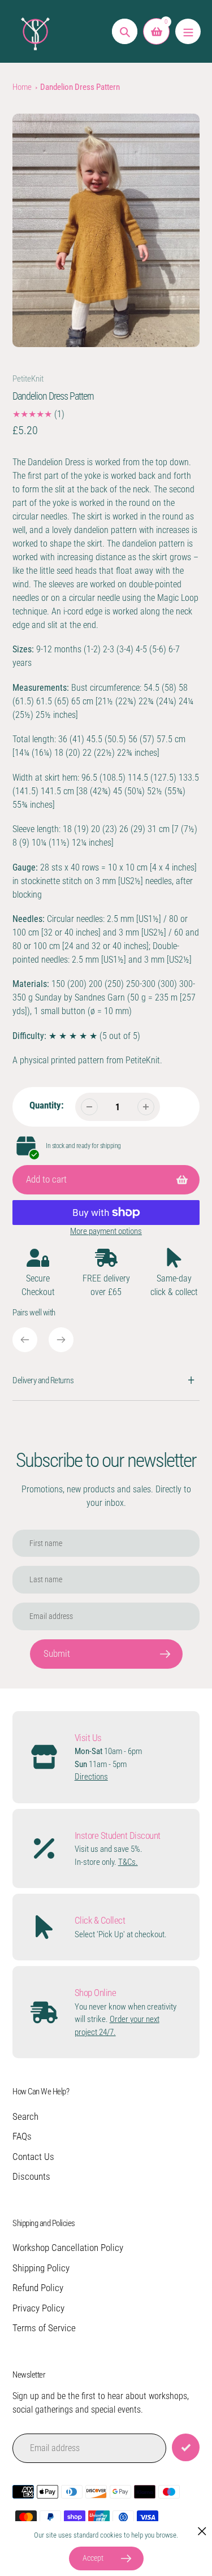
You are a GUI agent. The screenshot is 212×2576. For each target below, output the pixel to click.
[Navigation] (188, 31)
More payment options (106, 1231)
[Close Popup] (202, 2531)
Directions (91, 1777)
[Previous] (25, 1340)
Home (22, 87)
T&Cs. (128, 1862)
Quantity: (47, 1105)
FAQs (22, 2136)
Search (25, 2116)
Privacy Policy (38, 2308)
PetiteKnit (28, 379)
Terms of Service (44, 2328)
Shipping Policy (41, 2268)
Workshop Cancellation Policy (68, 2248)
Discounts (31, 2176)
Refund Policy (38, 2288)
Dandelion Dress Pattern (80, 87)
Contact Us (33, 2157)
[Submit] (186, 2447)
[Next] (61, 1340)
